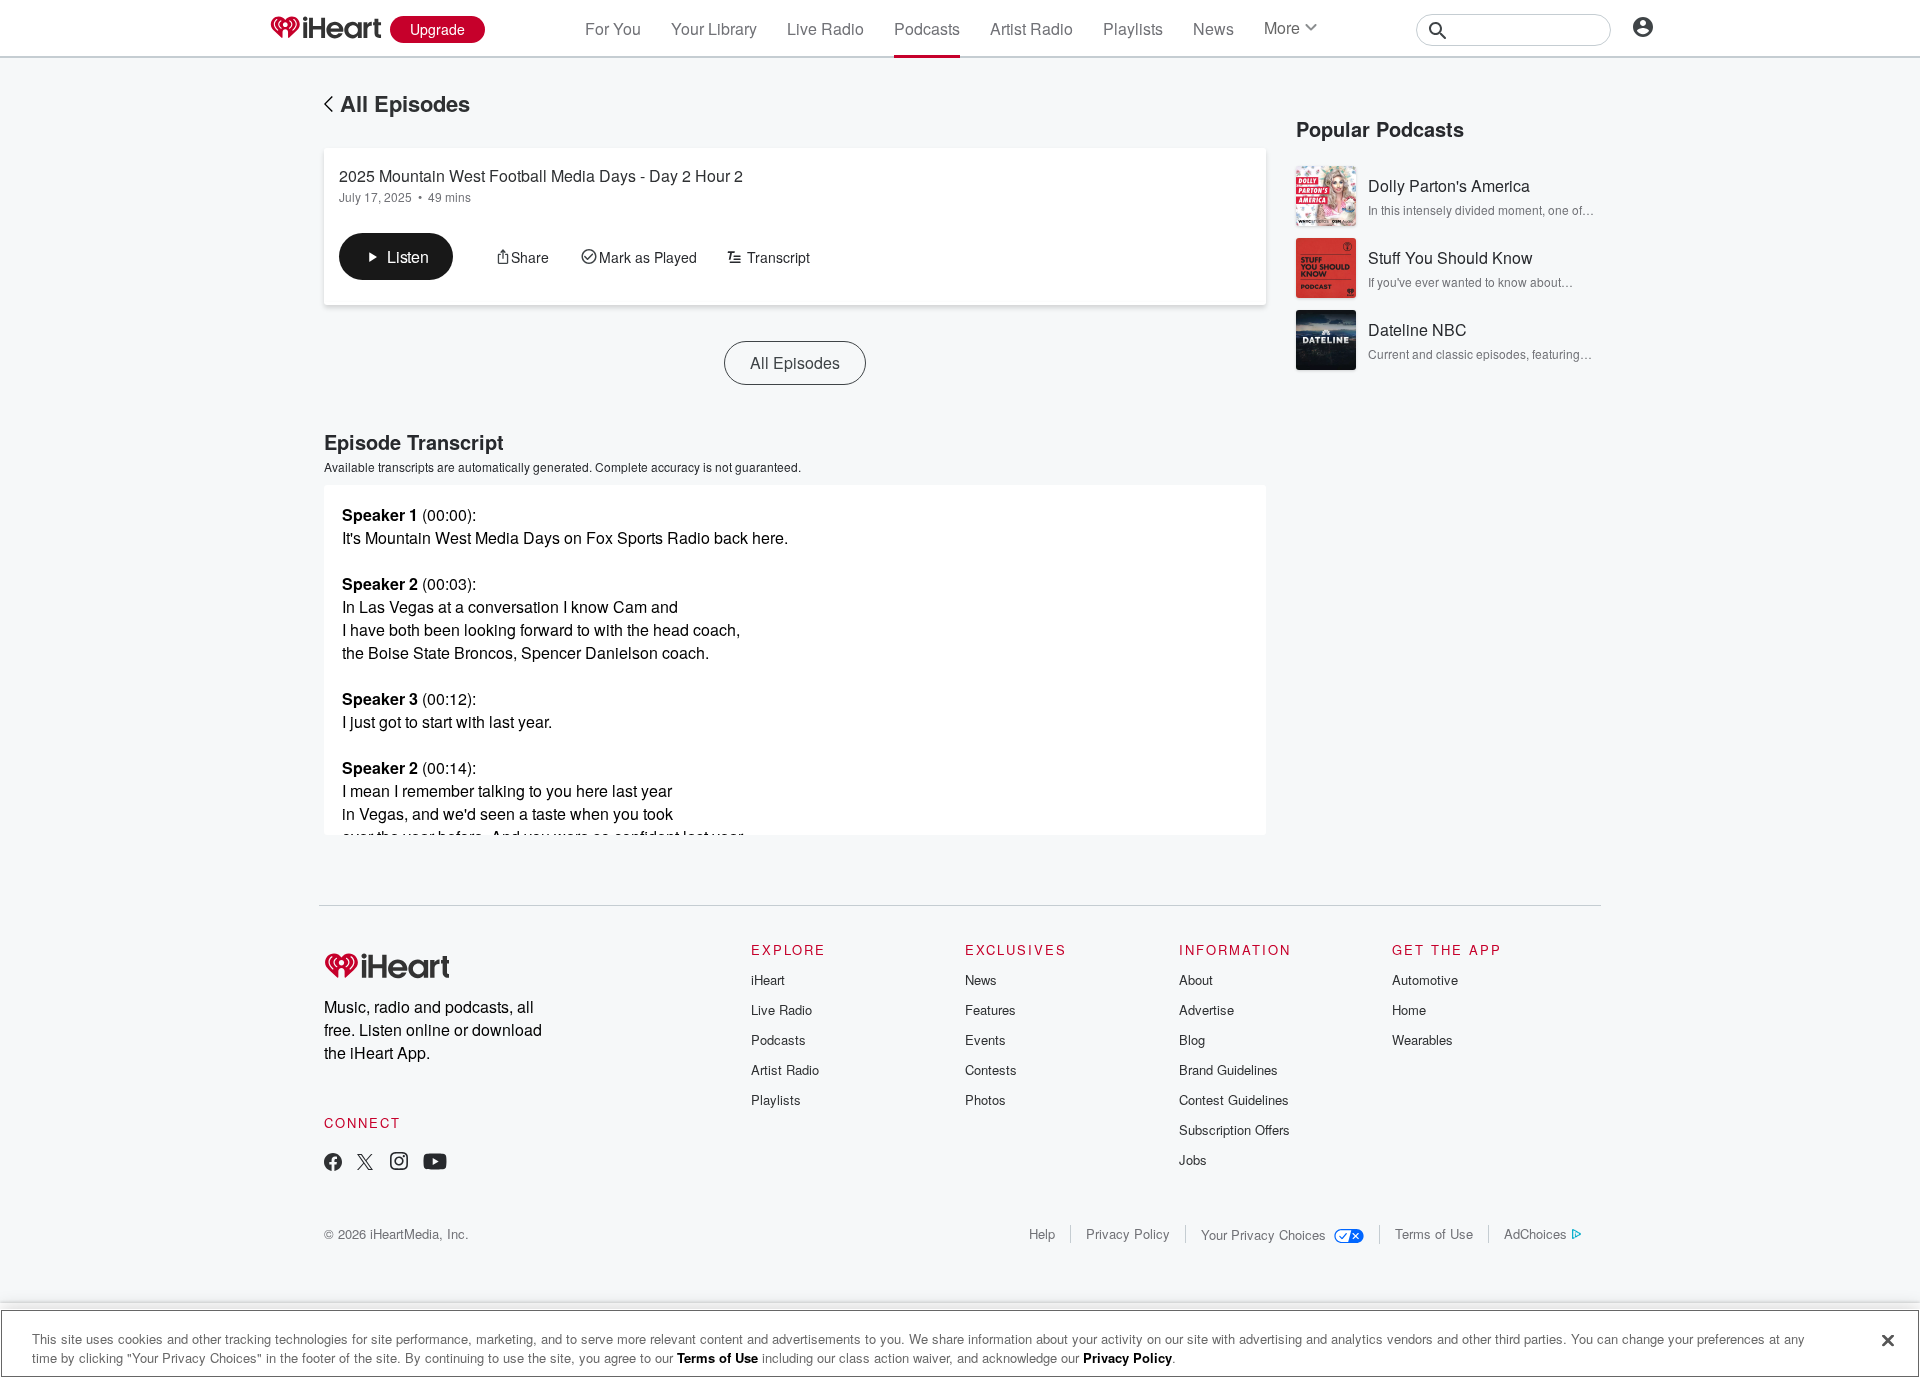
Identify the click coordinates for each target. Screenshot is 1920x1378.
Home (1409, 1009)
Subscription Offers (1234, 1129)
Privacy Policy (1128, 1233)
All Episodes (405, 103)
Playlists (1133, 28)
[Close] (1888, 1341)
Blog (1192, 1039)
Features (990, 1009)
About (1196, 979)
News (1213, 28)
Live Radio (825, 28)
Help (1042, 1233)
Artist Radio (1031, 28)
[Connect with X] (365, 1163)
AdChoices (1535, 1233)
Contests (991, 1069)
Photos (985, 1099)
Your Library (714, 28)
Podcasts (927, 28)
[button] (396, 256)
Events (985, 1039)
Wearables (1422, 1039)
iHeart (768, 979)
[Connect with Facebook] (333, 1163)
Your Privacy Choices (1263, 1234)
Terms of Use (1434, 1233)
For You (613, 28)
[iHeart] (325, 29)
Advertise (1206, 1009)
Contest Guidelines (1234, 1099)
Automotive (1425, 979)
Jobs (1193, 1159)
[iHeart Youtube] (435, 1163)
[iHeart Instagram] (399, 1163)
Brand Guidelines (1228, 1069)
